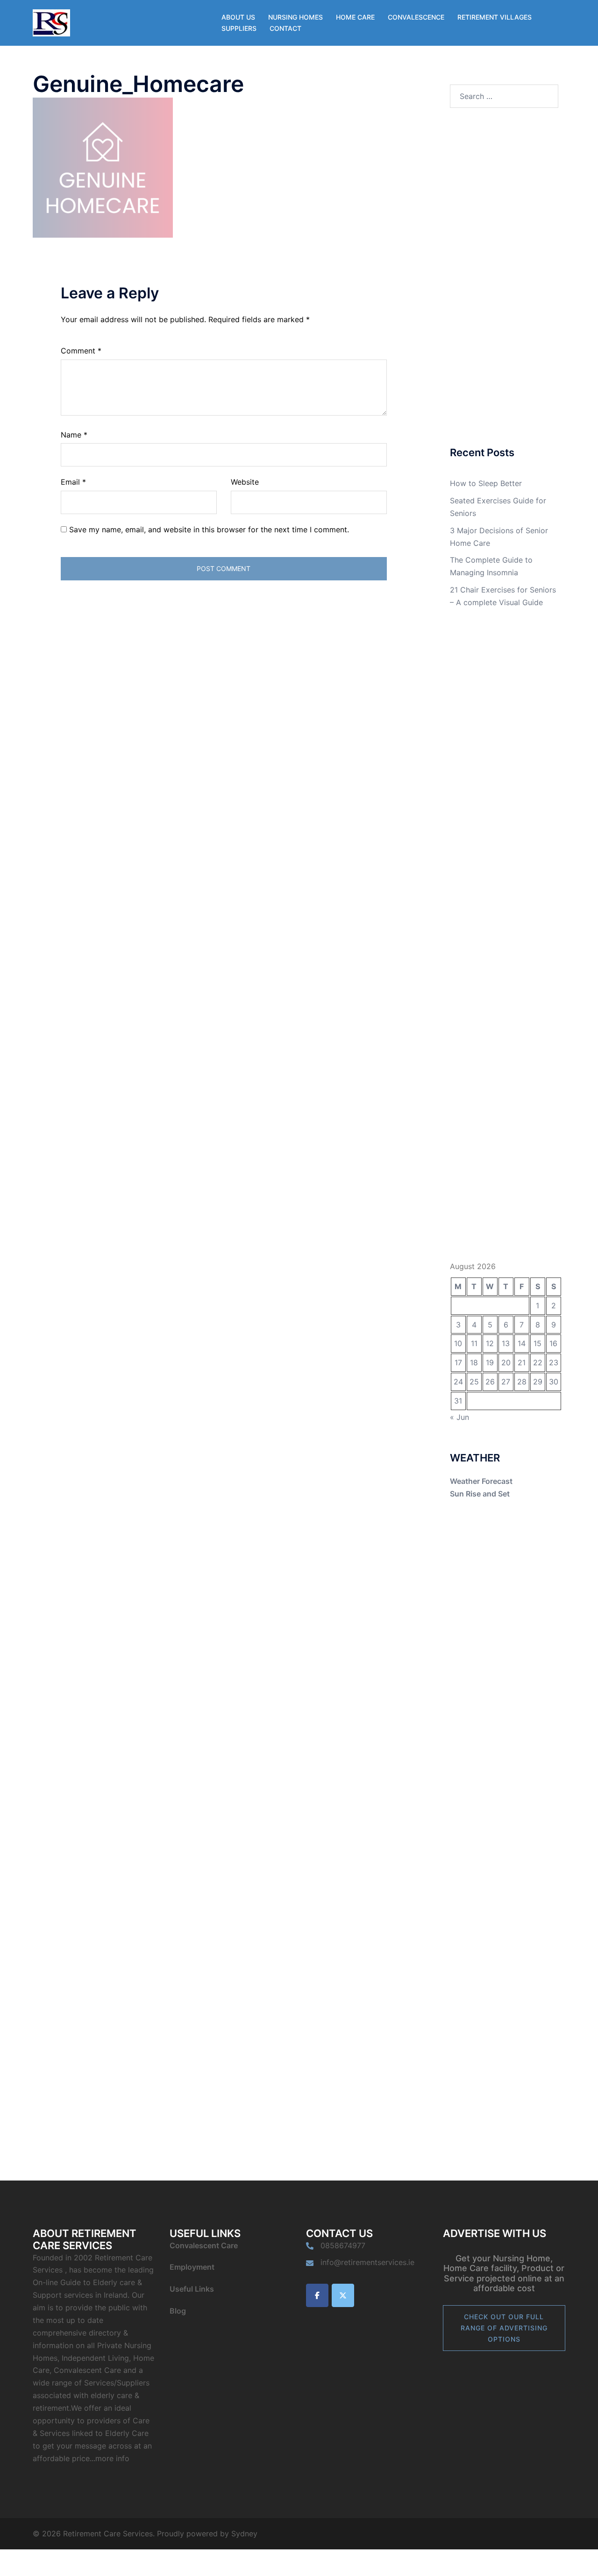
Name (74, 435)
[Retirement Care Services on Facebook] (317, 2295)
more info (112, 2458)
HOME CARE (355, 17)
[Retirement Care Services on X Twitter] (343, 2295)
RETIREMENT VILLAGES (495, 17)
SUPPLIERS (239, 28)
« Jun (459, 1417)
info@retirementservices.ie (367, 2262)
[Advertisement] (504, 278)
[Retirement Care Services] (51, 22)
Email (73, 482)
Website (245, 482)
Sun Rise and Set (480, 1494)
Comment (81, 351)
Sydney (244, 2534)
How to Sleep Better (486, 483)
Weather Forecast (481, 1481)
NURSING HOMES (295, 17)
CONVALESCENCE (416, 17)
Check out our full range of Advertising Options (504, 2328)
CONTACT (285, 28)
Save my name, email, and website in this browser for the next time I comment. (209, 529)
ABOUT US (238, 17)
